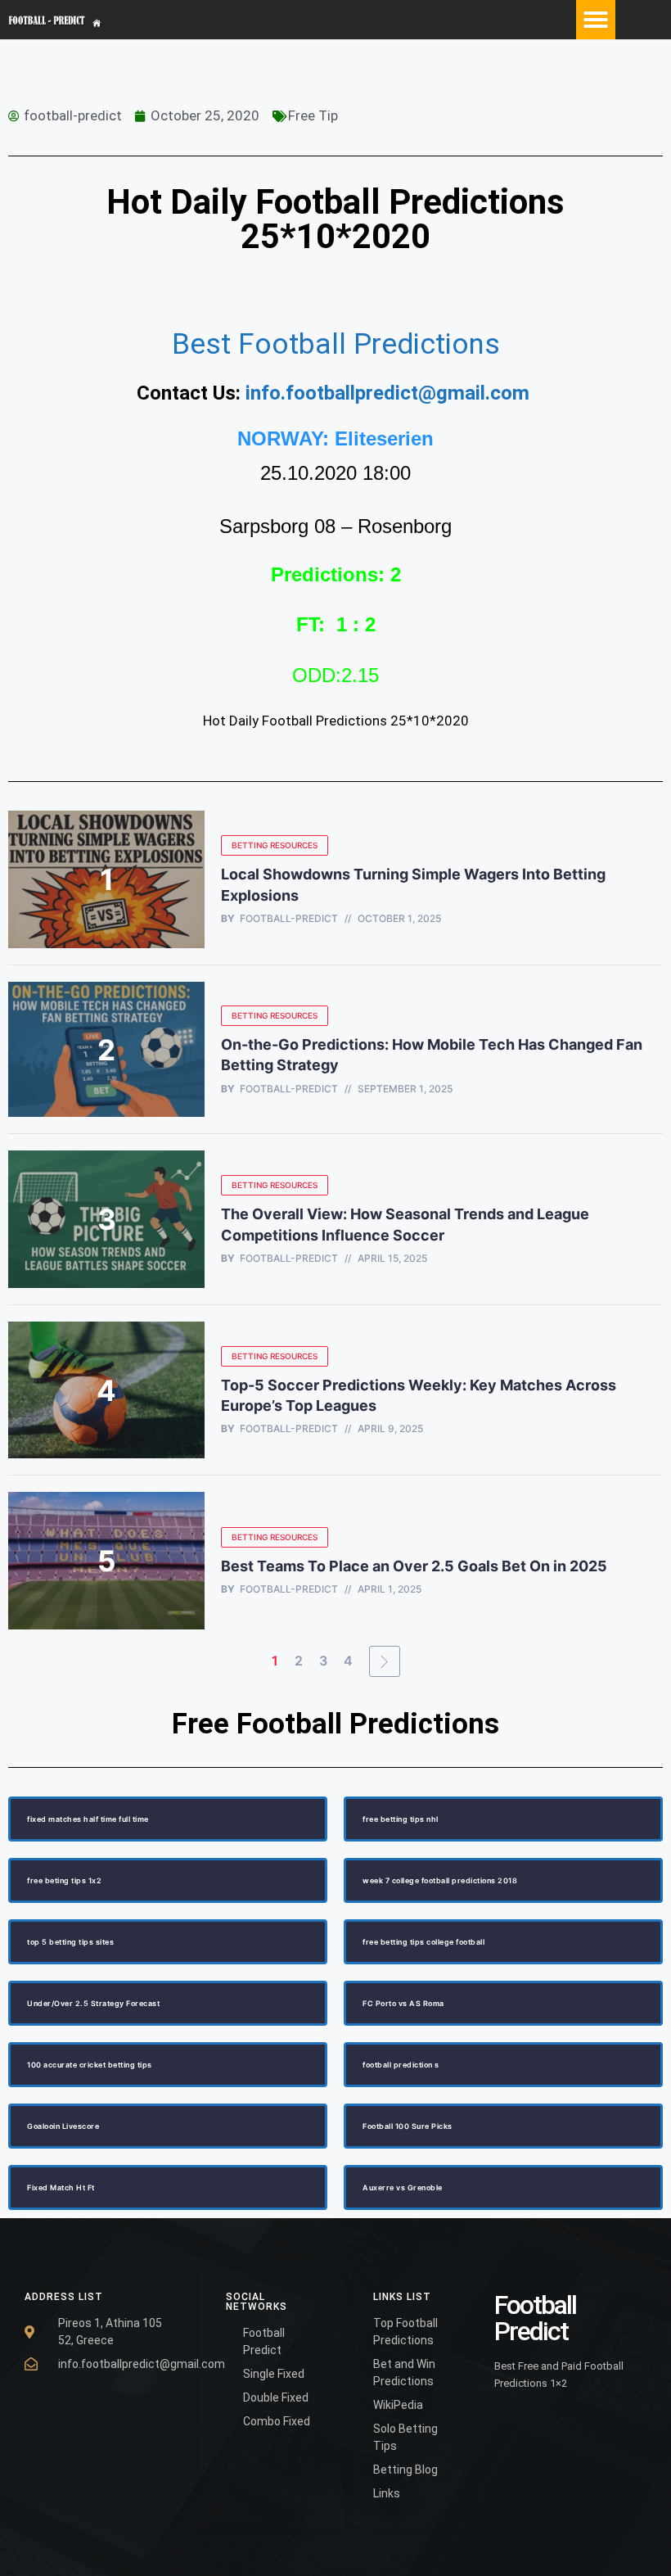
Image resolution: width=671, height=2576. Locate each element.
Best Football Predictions (336, 344)
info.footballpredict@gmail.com (387, 393)
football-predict (289, 919)
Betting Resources (275, 845)
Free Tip (313, 115)
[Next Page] (385, 1661)
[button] (596, 20)
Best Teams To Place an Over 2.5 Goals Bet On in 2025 (416, 1566)
